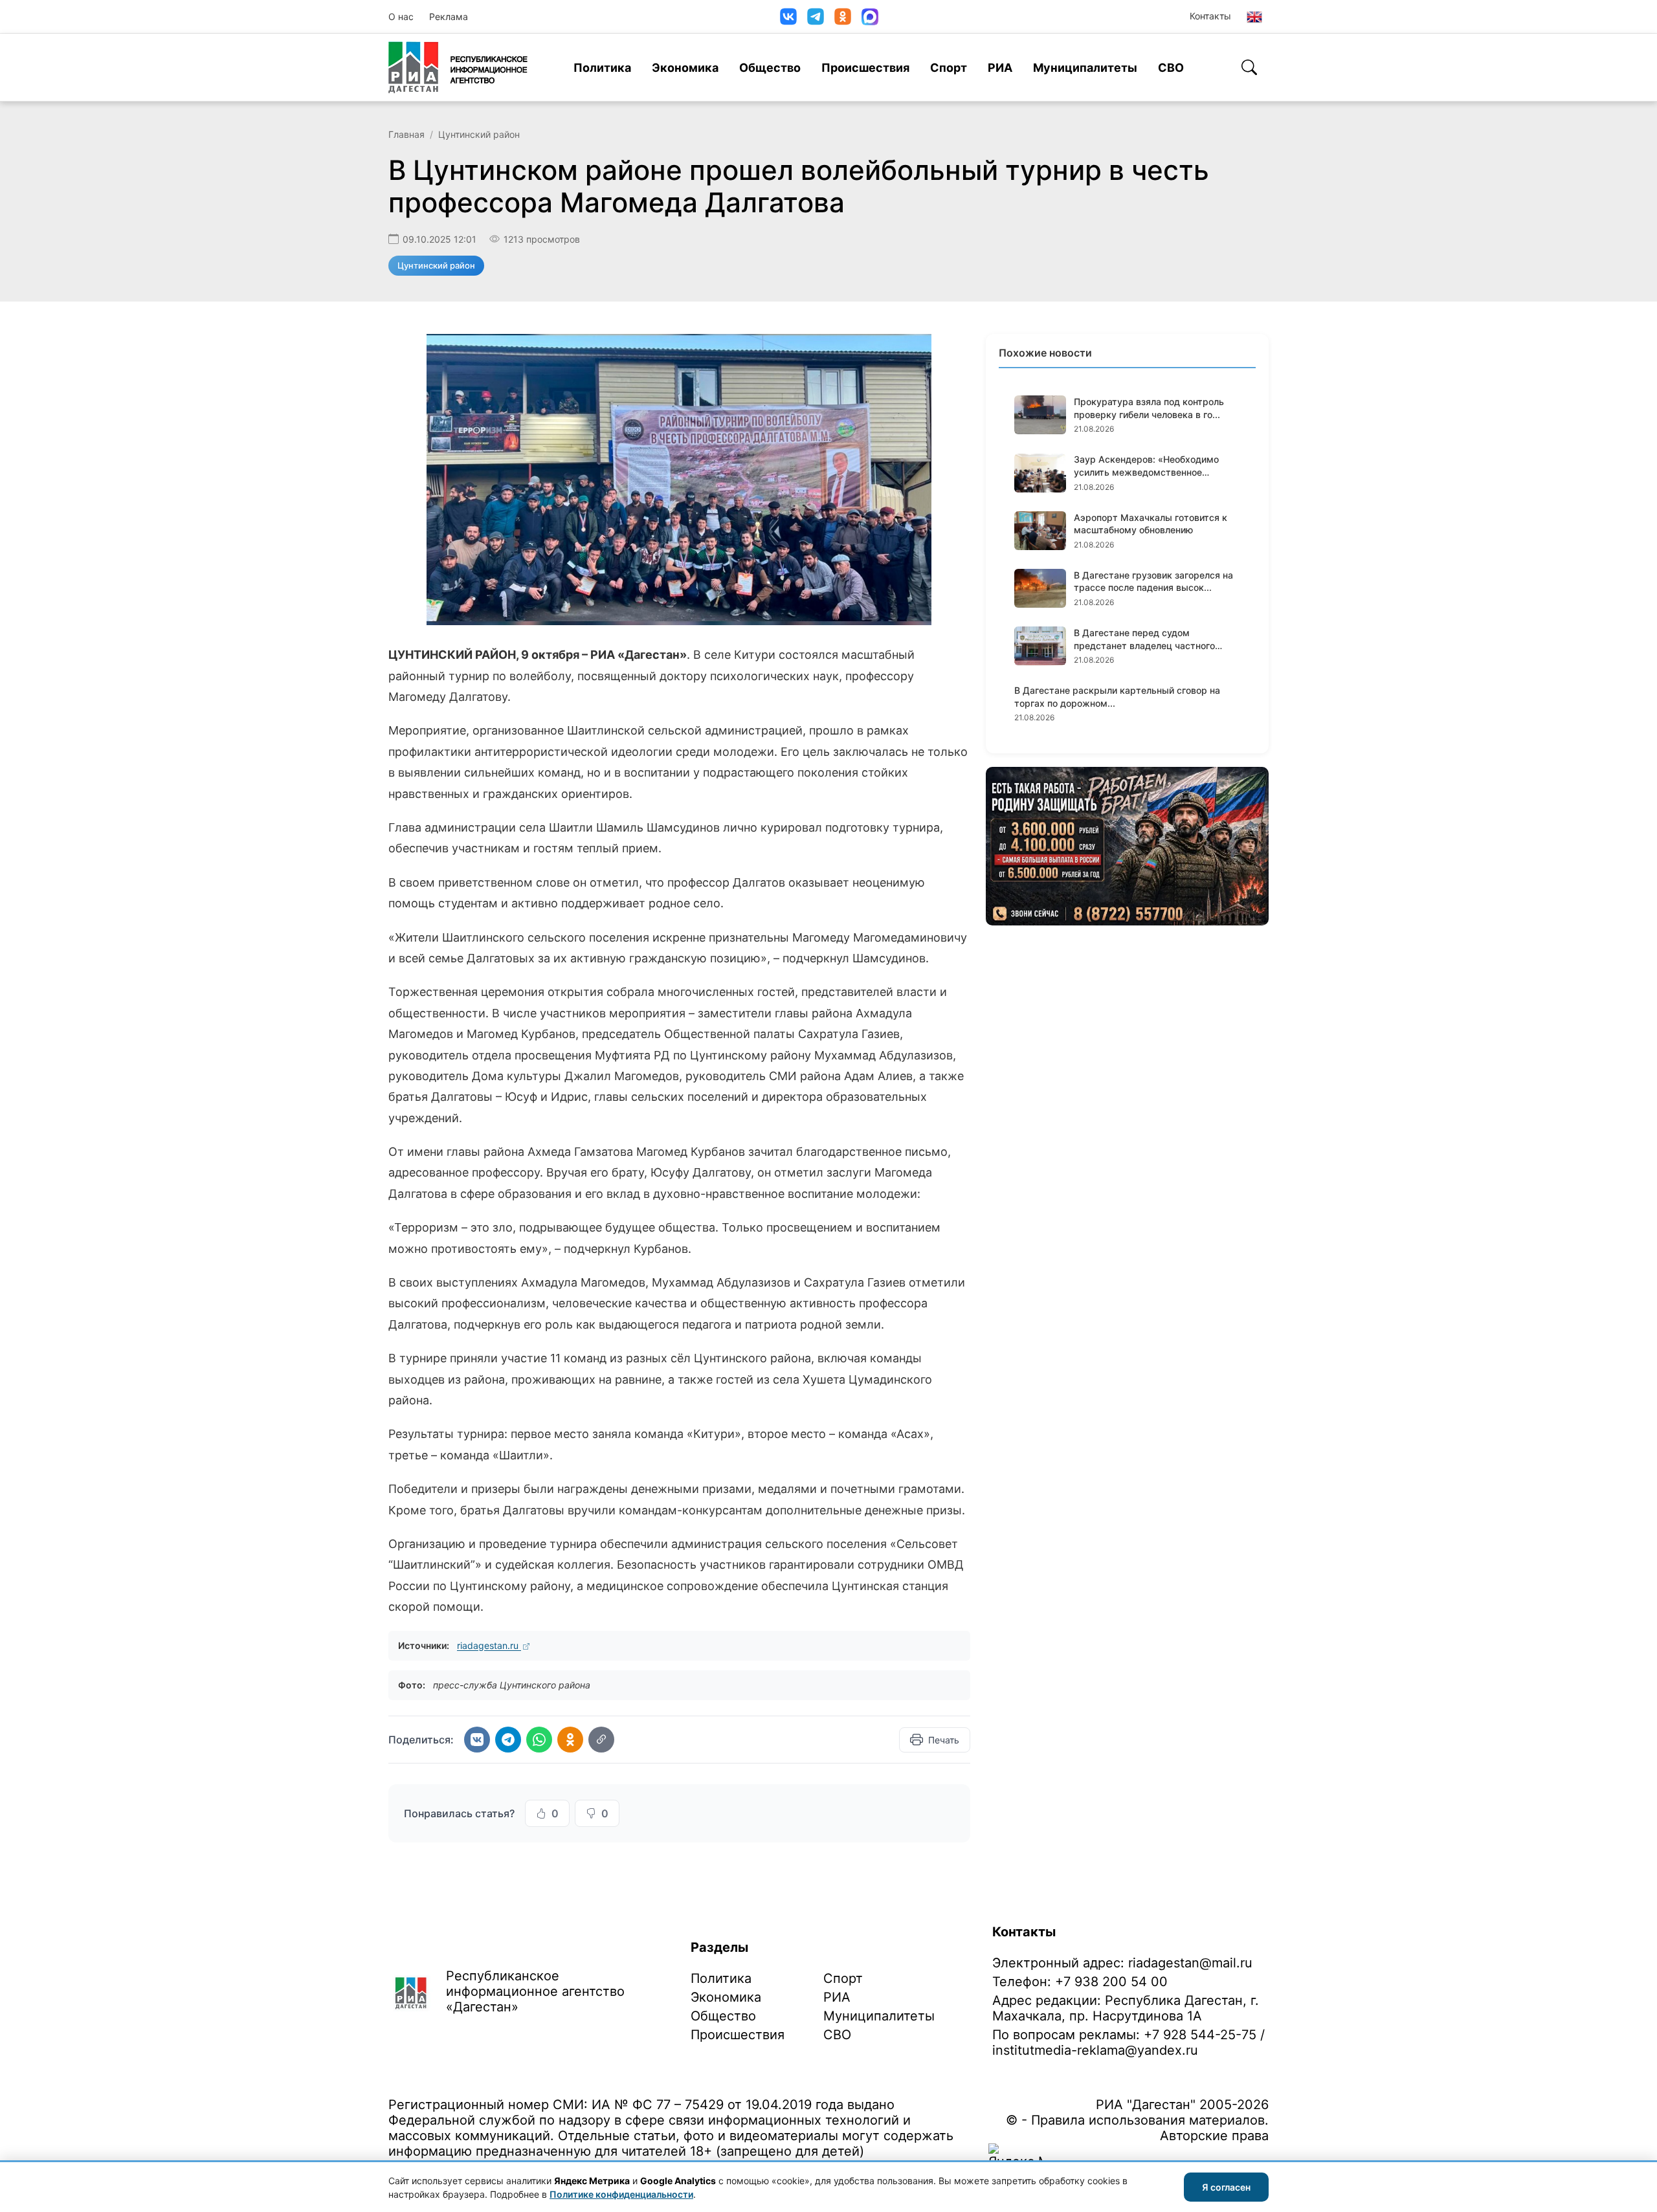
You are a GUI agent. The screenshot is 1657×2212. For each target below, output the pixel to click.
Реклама (449, 17)
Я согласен (1226, 2187)
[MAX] (870, 17)
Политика (602, 68)
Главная (406, 134)
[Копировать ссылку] (601, 1740)
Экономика (685, 68)
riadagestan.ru (489, 1645)
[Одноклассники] (843, 17)
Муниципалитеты (1085, 68)
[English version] (1254, 17)
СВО (1171, 68)
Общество (770, 68)
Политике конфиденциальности (621, 2194)
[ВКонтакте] (788, 17)
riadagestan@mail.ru (1190, 1963)
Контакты (1210, 16)
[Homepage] (458, 67)
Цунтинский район (479, 134)
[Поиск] (1249, 67)
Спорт (949, 68)
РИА (1000, 68)
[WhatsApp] (539, 1740)
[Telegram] (816, 17)
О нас (401, 17)
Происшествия (865, 68)
